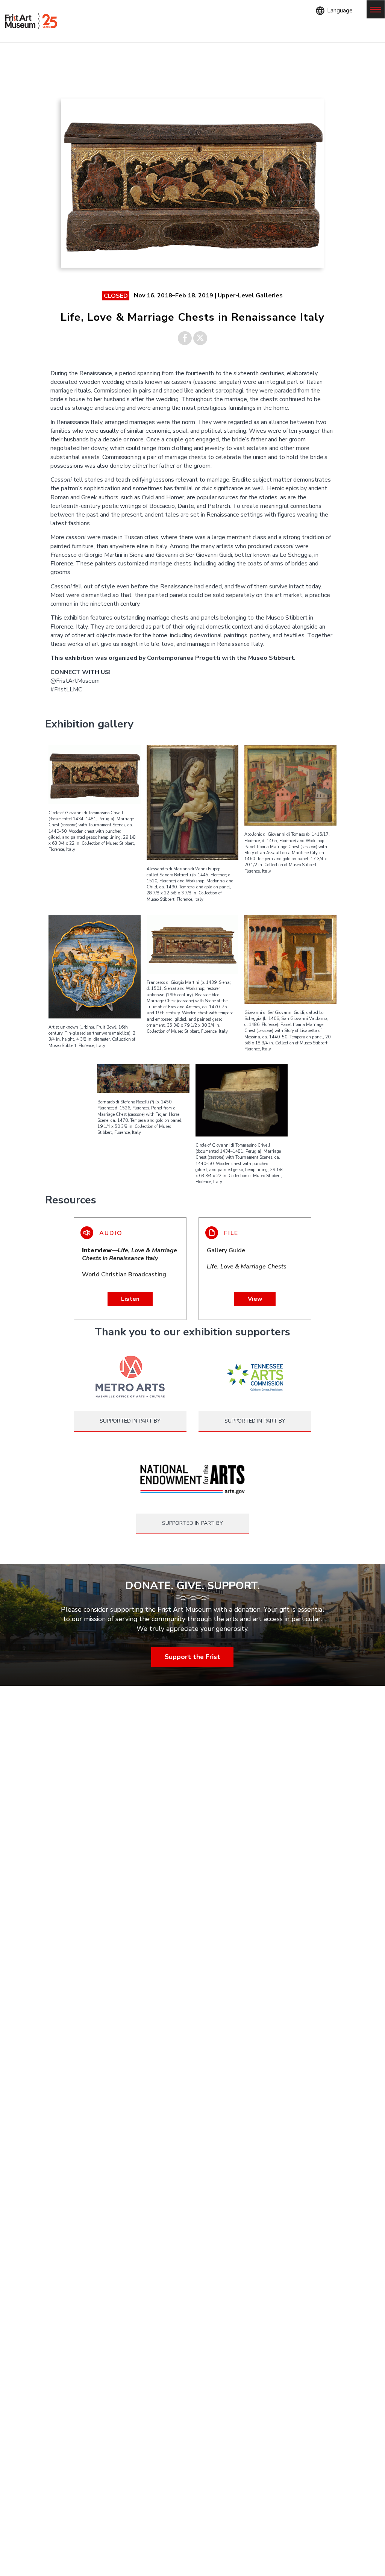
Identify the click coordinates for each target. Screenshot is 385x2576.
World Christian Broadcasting (130, 1263)
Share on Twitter (200, 338)
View (255, 1299)
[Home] (31, 21)
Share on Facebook (185, 338)
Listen (130, 1299)
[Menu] (376, 9)
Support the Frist (192, 1657)
